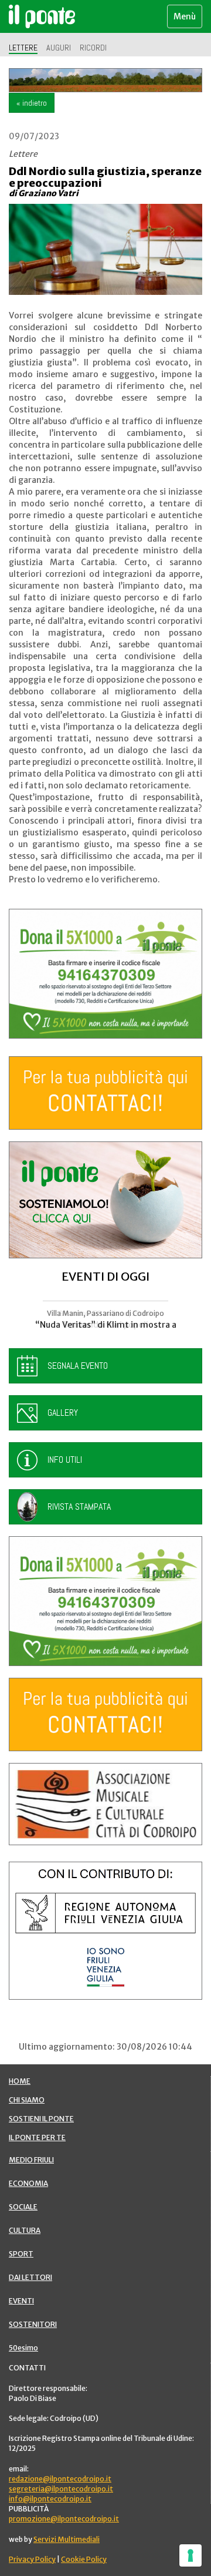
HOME (20, 2081)
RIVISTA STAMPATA (79, 1507)
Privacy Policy (32, 2559)
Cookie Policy (84, 2559)
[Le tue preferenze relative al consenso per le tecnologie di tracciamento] (190, 2555)
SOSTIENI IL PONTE (41, 2119)
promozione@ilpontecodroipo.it (64, 2519)
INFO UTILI (65, 1460)
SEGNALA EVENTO (78, 1366)
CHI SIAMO (27, 2100)
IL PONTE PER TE (37, 2137)
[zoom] (105, 249)
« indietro (32, 103)
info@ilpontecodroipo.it (50, 2499)
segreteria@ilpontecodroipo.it (61, 2489)
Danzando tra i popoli (106, 1325)
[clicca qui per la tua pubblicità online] (105, 1093)
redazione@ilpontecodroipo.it (60, 2479)
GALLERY (63, 1413)
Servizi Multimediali (67, 2539)
